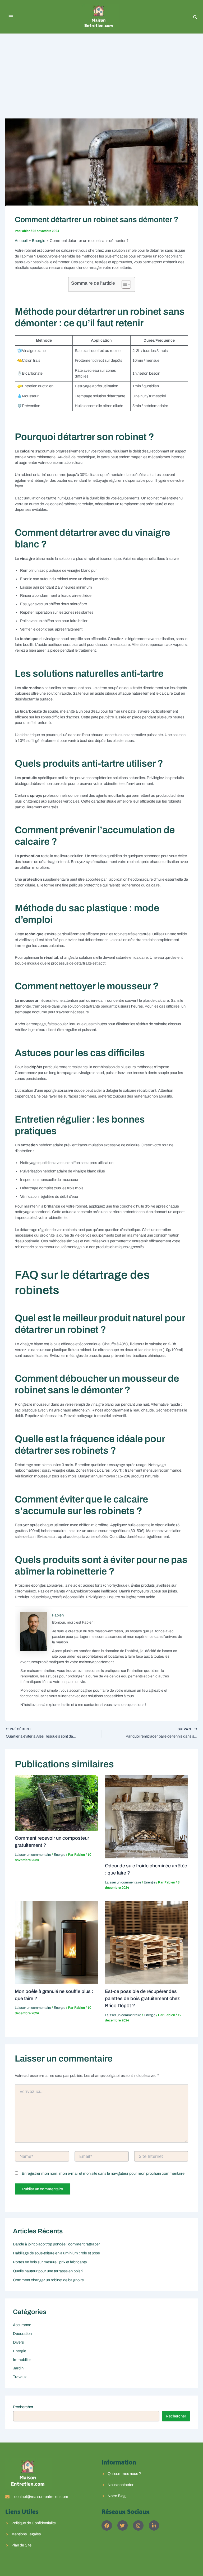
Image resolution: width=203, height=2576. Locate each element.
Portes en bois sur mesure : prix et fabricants (50, 2262)
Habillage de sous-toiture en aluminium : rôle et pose (56, 2253)
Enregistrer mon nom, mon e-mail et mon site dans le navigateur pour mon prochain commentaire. (104, 2173)
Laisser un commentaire (33, 1855)
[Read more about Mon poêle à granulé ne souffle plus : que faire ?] (56, 1942)
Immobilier (22, 2360)
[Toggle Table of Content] (124, 284)
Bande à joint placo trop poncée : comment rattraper (56, 2244)
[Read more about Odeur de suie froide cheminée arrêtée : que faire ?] (147, 1817)
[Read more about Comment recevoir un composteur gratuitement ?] (56, 1803)
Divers (18, 2342)
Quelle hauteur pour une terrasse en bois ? (48, 2271)
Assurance (22, 2325)
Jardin (18, 2368)
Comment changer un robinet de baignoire (48, 2280)
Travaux (20, 2377)
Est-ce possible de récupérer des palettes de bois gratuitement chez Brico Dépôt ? (142, 1999)
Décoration (22, 2334)
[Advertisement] (101, 73)
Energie (59, 1855)
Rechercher (23, 2407)
